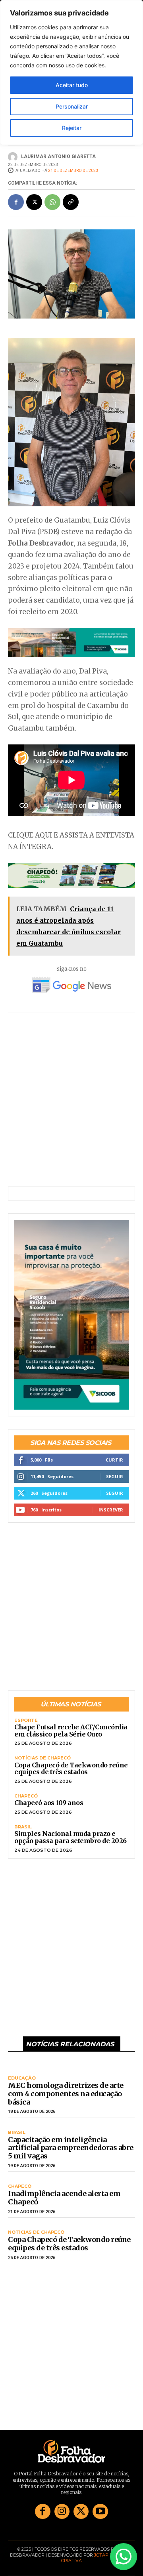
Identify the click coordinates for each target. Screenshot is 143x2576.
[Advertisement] (71, 1105)
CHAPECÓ (26, 1796)
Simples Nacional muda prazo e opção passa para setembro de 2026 (71, 1837)
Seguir (115, 1476)
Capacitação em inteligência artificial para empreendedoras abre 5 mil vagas (71, 2148)
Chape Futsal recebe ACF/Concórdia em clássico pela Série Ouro (71, 1731)
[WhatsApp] (52, 202)
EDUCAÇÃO (22, 2078)
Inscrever (111, 1510)
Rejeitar (72, 128)
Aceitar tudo (72, 85)
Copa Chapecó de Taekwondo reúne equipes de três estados (71, 1769)
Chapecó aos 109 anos (49, 1803)
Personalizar (72, 106)
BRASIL (23, 1827)
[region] (71, 73)
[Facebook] (16, 202)
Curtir (114, 1460)
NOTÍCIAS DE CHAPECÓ (43, 1758)
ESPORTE (26, 1720)
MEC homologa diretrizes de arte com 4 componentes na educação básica (66, 2093)
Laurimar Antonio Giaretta (58, 156)
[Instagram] (62, 2511)
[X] (34, 202)
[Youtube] (100, 2511)
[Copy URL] (71, 202)
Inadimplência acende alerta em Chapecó (64, 2198)
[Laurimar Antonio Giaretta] (14, 157)
